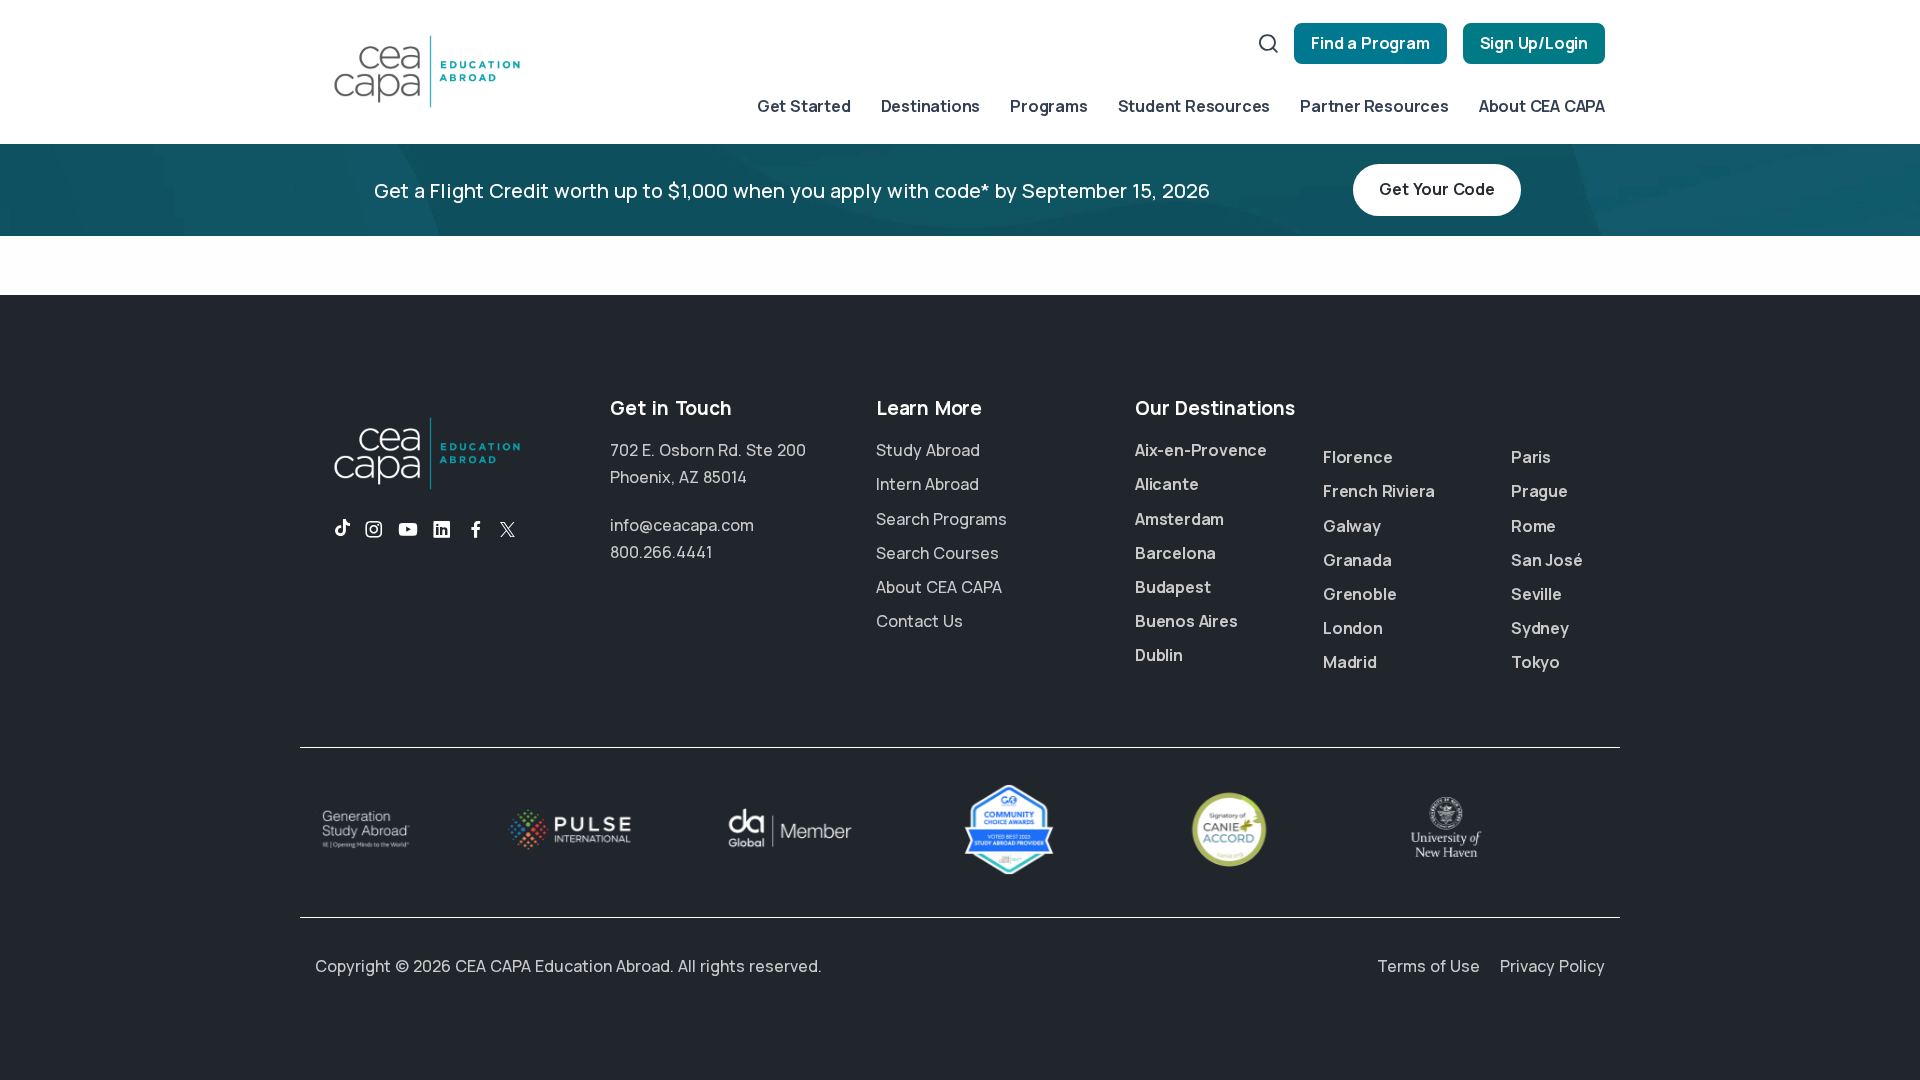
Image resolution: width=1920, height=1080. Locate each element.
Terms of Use (1428, 966)
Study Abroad (928, 450)
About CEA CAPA (1542, 106)
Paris (1531, 457)
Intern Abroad (927, 484)
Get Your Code (1436, 189)
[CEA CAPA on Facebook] (476, 530)
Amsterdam (1179, 519)
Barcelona (1175, 553)
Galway (1352, 526)
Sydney (1540, 628)
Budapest (1172, 587)
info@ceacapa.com (682, 525)
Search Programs (941, 519)
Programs (1048, 106)
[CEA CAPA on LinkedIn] (442, 530)
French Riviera (1379, 491)
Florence (1357, 457)
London (1353, 628)
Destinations (931, 106)
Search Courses (937, 553)
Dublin (1159, 655)
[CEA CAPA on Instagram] (374, 530)
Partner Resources (1374, 106)
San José (1546, 560)
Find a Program (1370, 43)
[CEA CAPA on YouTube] (408, 530)
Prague (1539, 491)
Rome (1533, 526)
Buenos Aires (1186, 621)
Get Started (804, 106)
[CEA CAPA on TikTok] (332, 530)
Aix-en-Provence (1201, 450)
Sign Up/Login (1534, 43)
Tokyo (1535, 662)
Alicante (1166, 484)
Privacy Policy (1552, 966)
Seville (1536, 594)
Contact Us (919, 621)
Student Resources (1194, 106)
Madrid (1350, 662)
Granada (1357, 560)
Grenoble (1359, 594)
